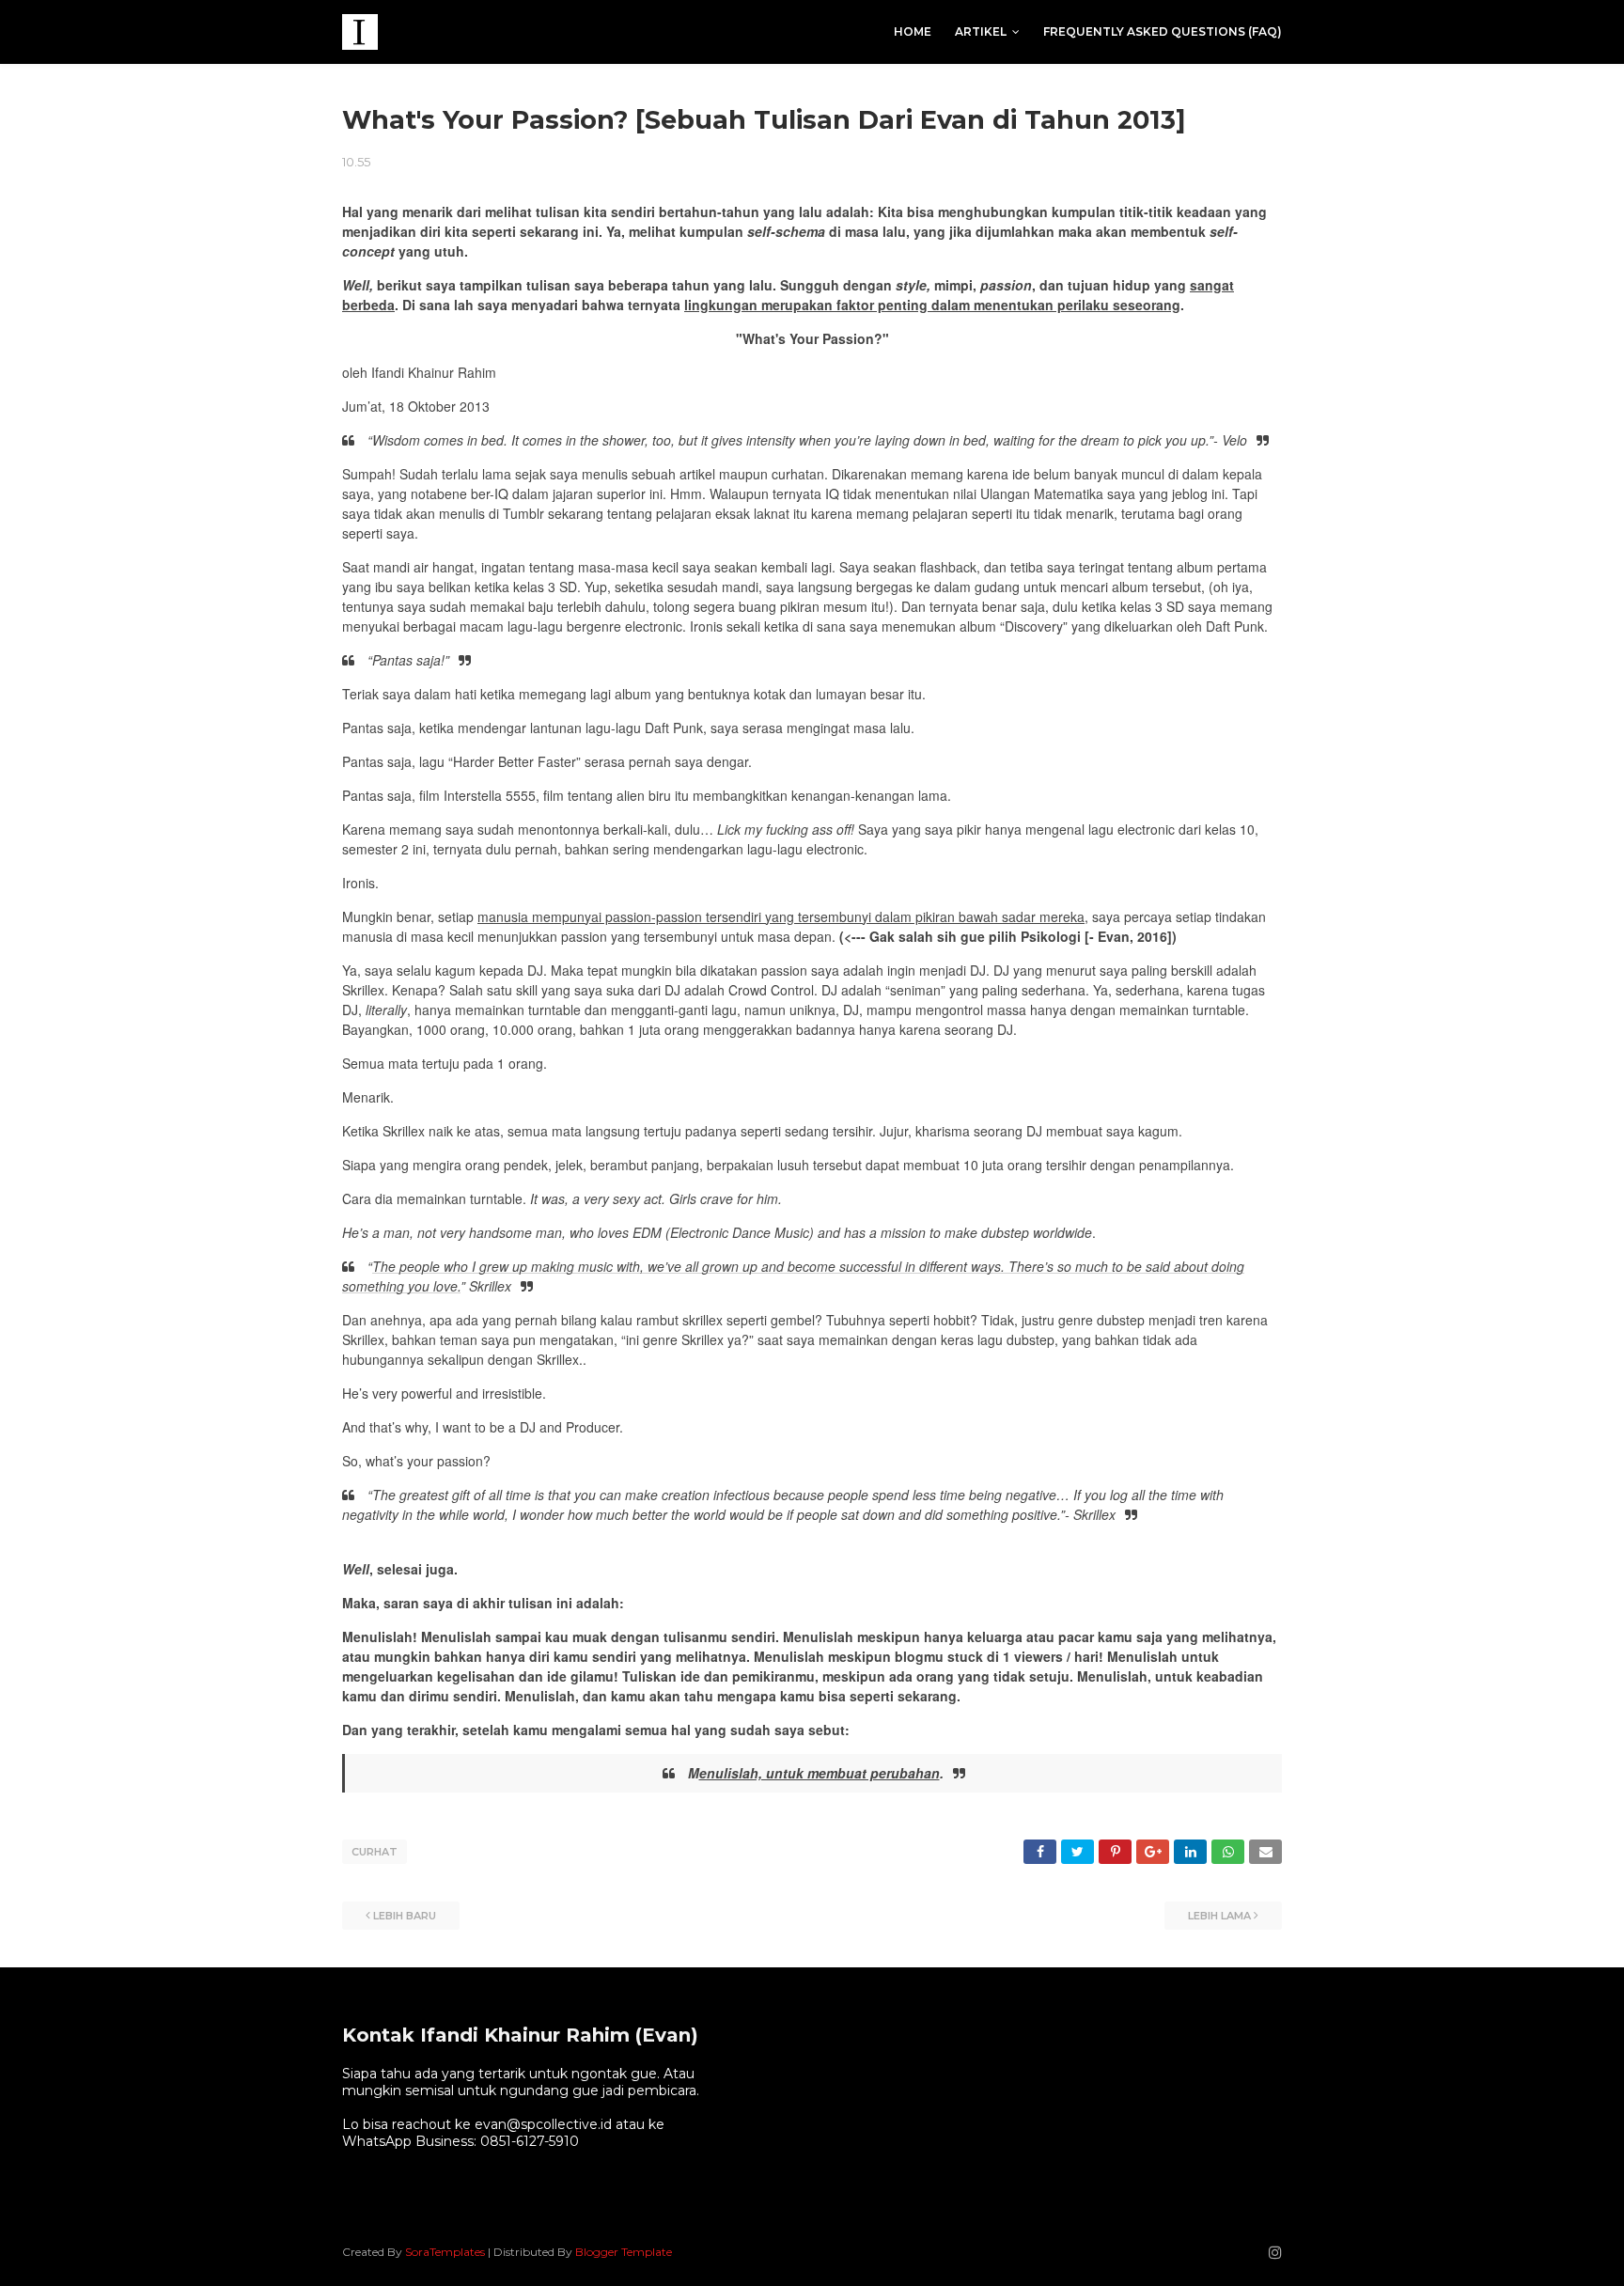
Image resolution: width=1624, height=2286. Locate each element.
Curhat (375, 1852)
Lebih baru (405, 1916)
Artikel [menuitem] (981, 31)
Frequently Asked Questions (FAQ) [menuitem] (1163, 31)
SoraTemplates (445, 2252)
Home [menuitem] (913, 31)
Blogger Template (624, 2252)
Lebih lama (1219, 1916)
